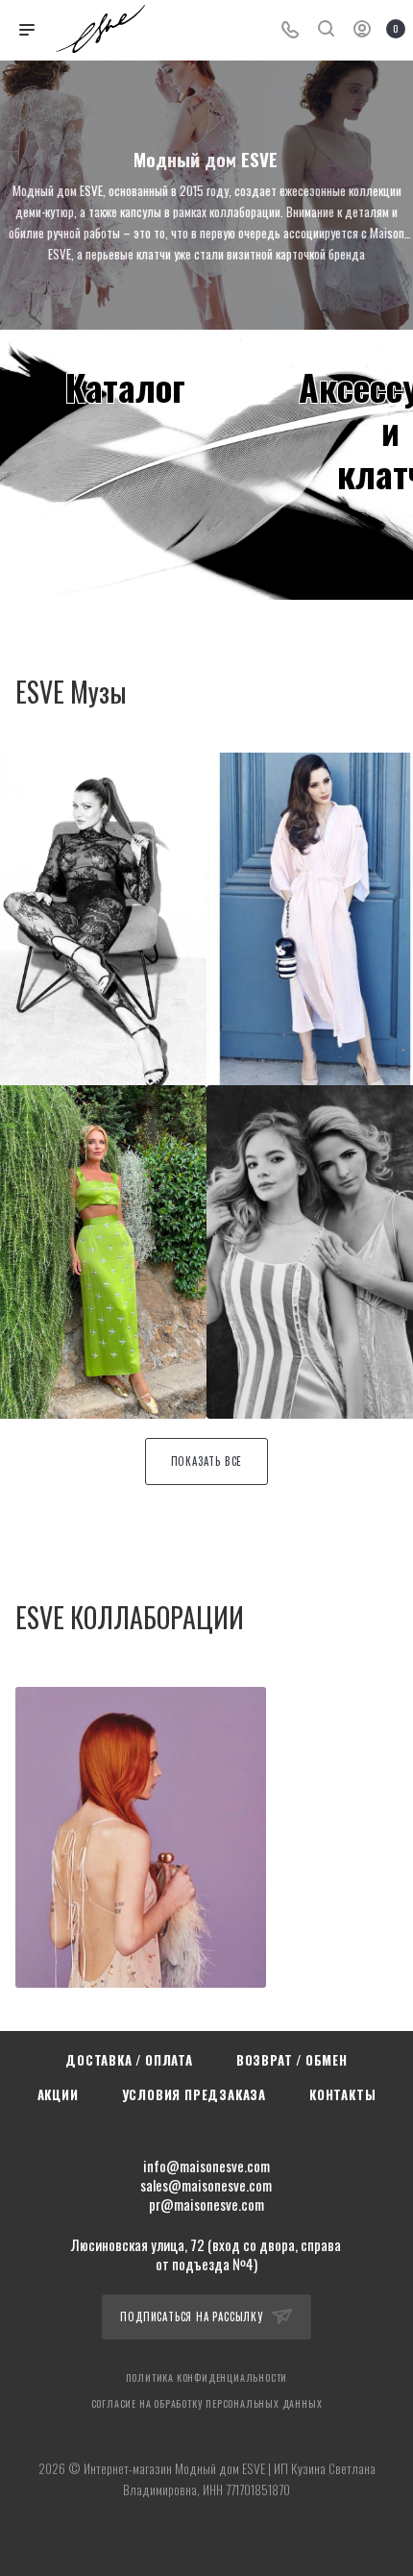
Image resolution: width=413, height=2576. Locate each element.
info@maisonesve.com (206, 2166)
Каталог (125, 386)
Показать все (207, 1461)
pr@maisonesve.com (206, 2204)
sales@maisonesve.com (206, 2185)
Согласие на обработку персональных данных (207, 2403)
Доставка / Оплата (129, 2060)
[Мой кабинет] (362, 30)
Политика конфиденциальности (207, 2378)
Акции (58, 2094)
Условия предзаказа (194, 2094)
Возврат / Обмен (292, 2060)
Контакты (342, 2094)
